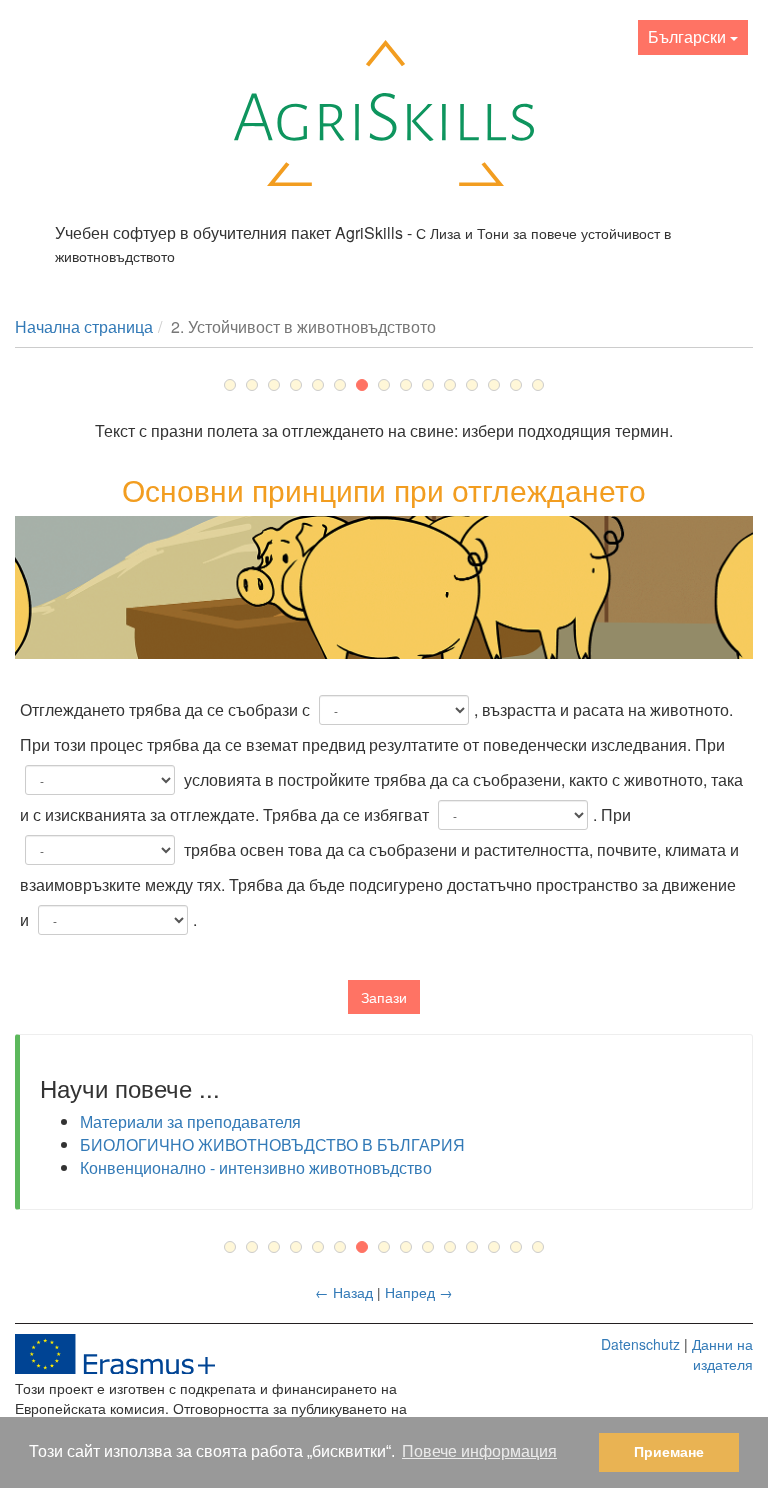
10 (428, 385)
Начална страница (84, 326)
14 (516, 385)
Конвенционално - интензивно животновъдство (256, 1167)
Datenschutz (640, 1344)
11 (450, 385)
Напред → (419, 1292)
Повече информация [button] (479, 1451)
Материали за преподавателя (190, 1121)
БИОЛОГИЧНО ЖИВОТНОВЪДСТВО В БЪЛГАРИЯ (272, 1144)
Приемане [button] (669, 1452)
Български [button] (689, 36)
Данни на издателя (722, 1354)
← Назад (346, 1292)
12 (472, 385)
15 (538, 385)
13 (494, 385)
